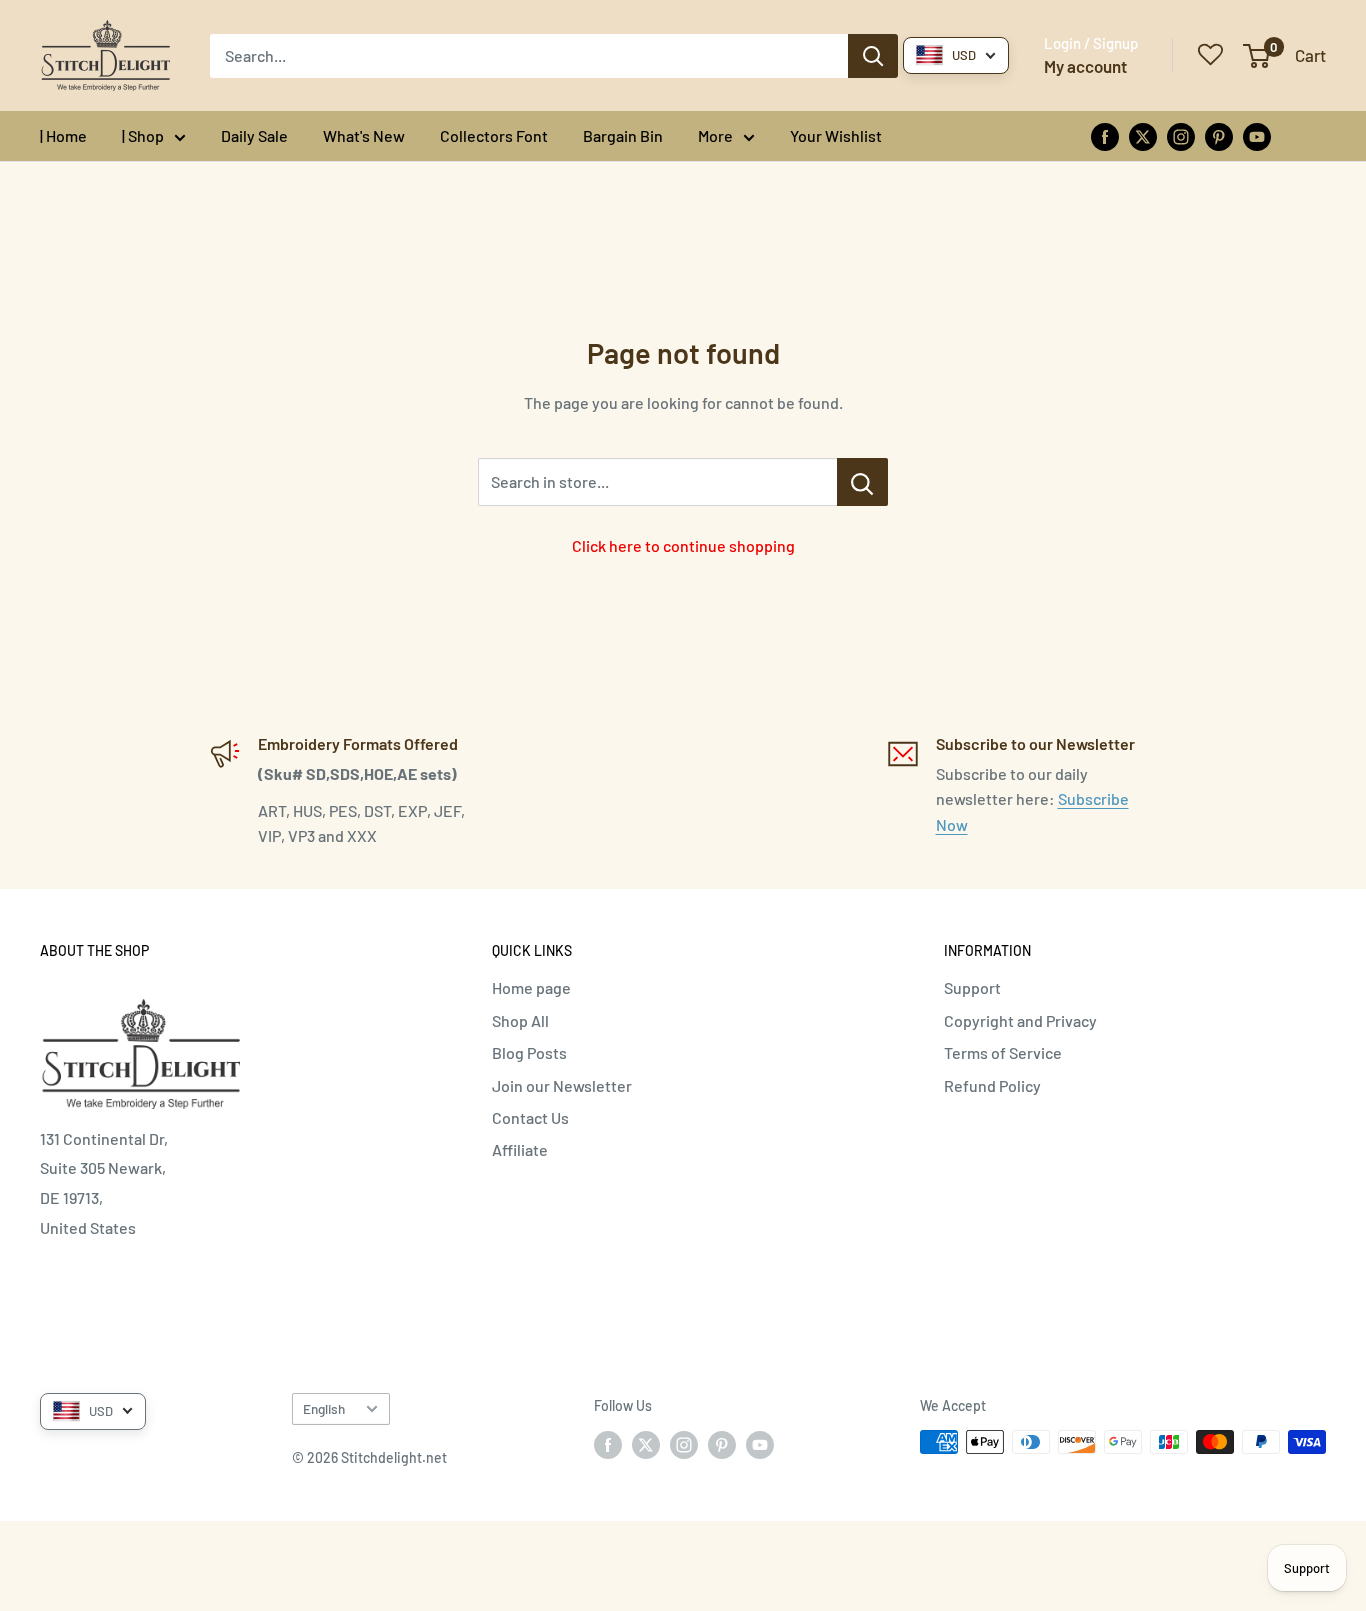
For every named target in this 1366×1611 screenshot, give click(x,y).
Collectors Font (494, 135)
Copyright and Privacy (1020, 1020)
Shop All (520, 1020)
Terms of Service (1003, 1052)
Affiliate (520, 1149)
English (324, 1408)
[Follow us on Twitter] (1143, 135)
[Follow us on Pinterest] (1219, 135)
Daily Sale (254, 135)
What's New (364, 135)
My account (1085, 66)
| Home (63, 135)
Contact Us (530, 1117)
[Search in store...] (862, 482)
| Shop (143, 135)
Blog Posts (529, 1052)
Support (972, 987)
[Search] (873, 56)
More (715, 135)
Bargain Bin (623, 135)
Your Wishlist (836, 135)
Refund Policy (992, 1085)
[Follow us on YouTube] (1257, 135)
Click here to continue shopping (683, 545)
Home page (531, 987)
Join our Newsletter (562, 1085)
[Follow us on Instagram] (1181, 135)
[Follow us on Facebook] (1105, 135)
